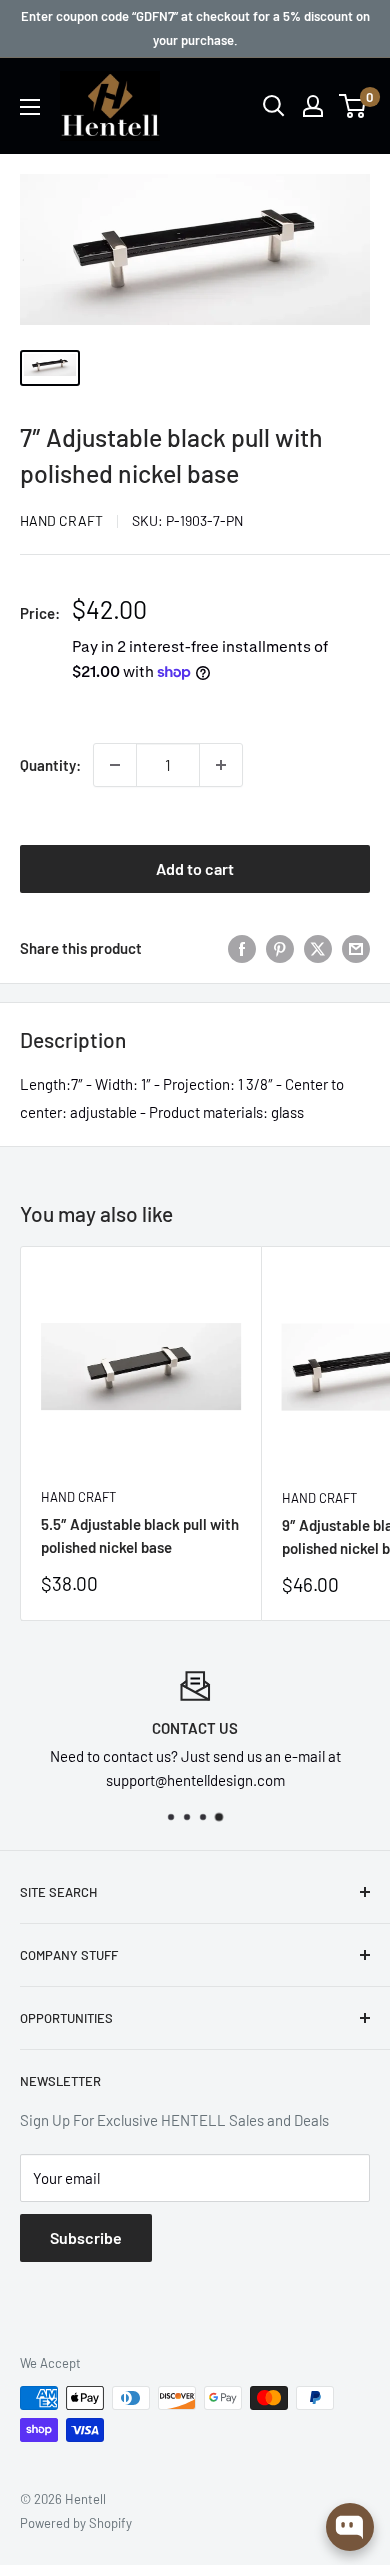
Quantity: (50, 765)
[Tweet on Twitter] (318, 948)
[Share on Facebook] (242, 948)
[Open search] (274, 106)
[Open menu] (30, 107)
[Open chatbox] (350, 2527)
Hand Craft (61, 520)
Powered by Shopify (76, 2523)
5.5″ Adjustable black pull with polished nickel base (140, 1535)
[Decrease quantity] (115, 765)
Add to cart (195, 868)
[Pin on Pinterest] (280, 948)
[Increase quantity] (221, 765)
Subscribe (86, 2237)
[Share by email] (356, 948)
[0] (353, 106)
